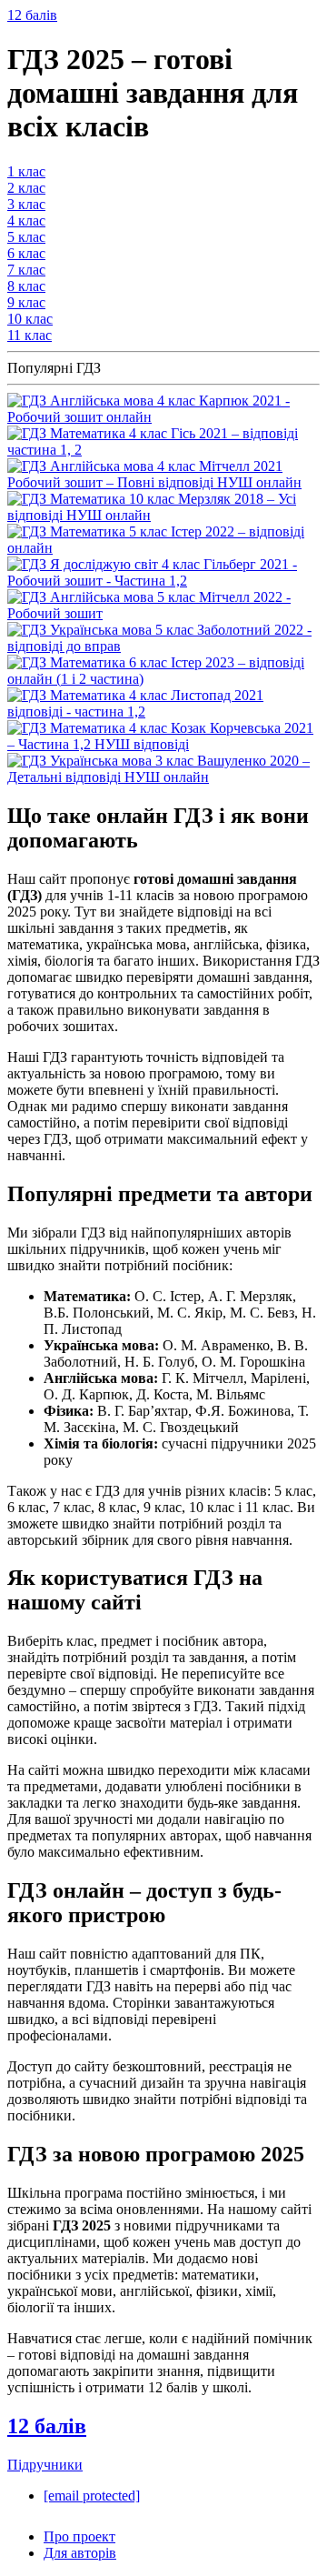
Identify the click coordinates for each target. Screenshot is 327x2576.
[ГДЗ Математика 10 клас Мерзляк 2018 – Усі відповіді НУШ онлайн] (163, 515)
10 (30, 319)
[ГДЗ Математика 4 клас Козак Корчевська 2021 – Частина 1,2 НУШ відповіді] (163, 744)
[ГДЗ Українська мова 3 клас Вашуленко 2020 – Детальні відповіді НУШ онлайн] (163, 777)
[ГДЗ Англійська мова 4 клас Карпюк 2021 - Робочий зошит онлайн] (163, 417)
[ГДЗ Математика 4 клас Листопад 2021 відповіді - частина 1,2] (163, 712)
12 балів (32, 15)
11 (30, 335)
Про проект (79, 2536)
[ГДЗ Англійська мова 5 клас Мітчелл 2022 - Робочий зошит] (163, 613)
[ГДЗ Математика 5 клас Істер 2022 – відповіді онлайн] (163, 548)
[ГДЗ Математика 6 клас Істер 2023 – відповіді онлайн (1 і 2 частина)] (163, 679)
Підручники (45, 2465)
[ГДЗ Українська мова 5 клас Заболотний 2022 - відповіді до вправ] (163, 646)
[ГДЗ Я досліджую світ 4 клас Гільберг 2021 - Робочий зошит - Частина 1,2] (163, 581)
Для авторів (80, 2553)
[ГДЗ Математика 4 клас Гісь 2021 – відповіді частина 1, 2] (163, 450)
